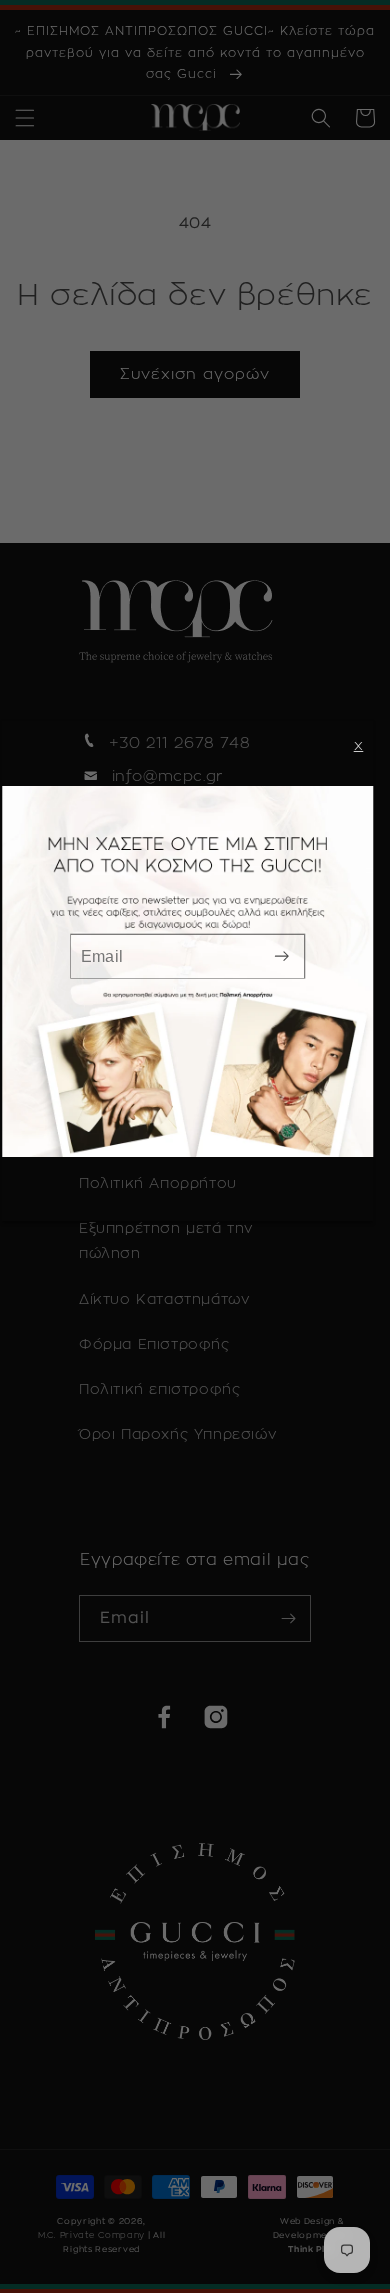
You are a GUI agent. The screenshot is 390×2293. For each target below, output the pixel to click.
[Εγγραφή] (282, 956)
